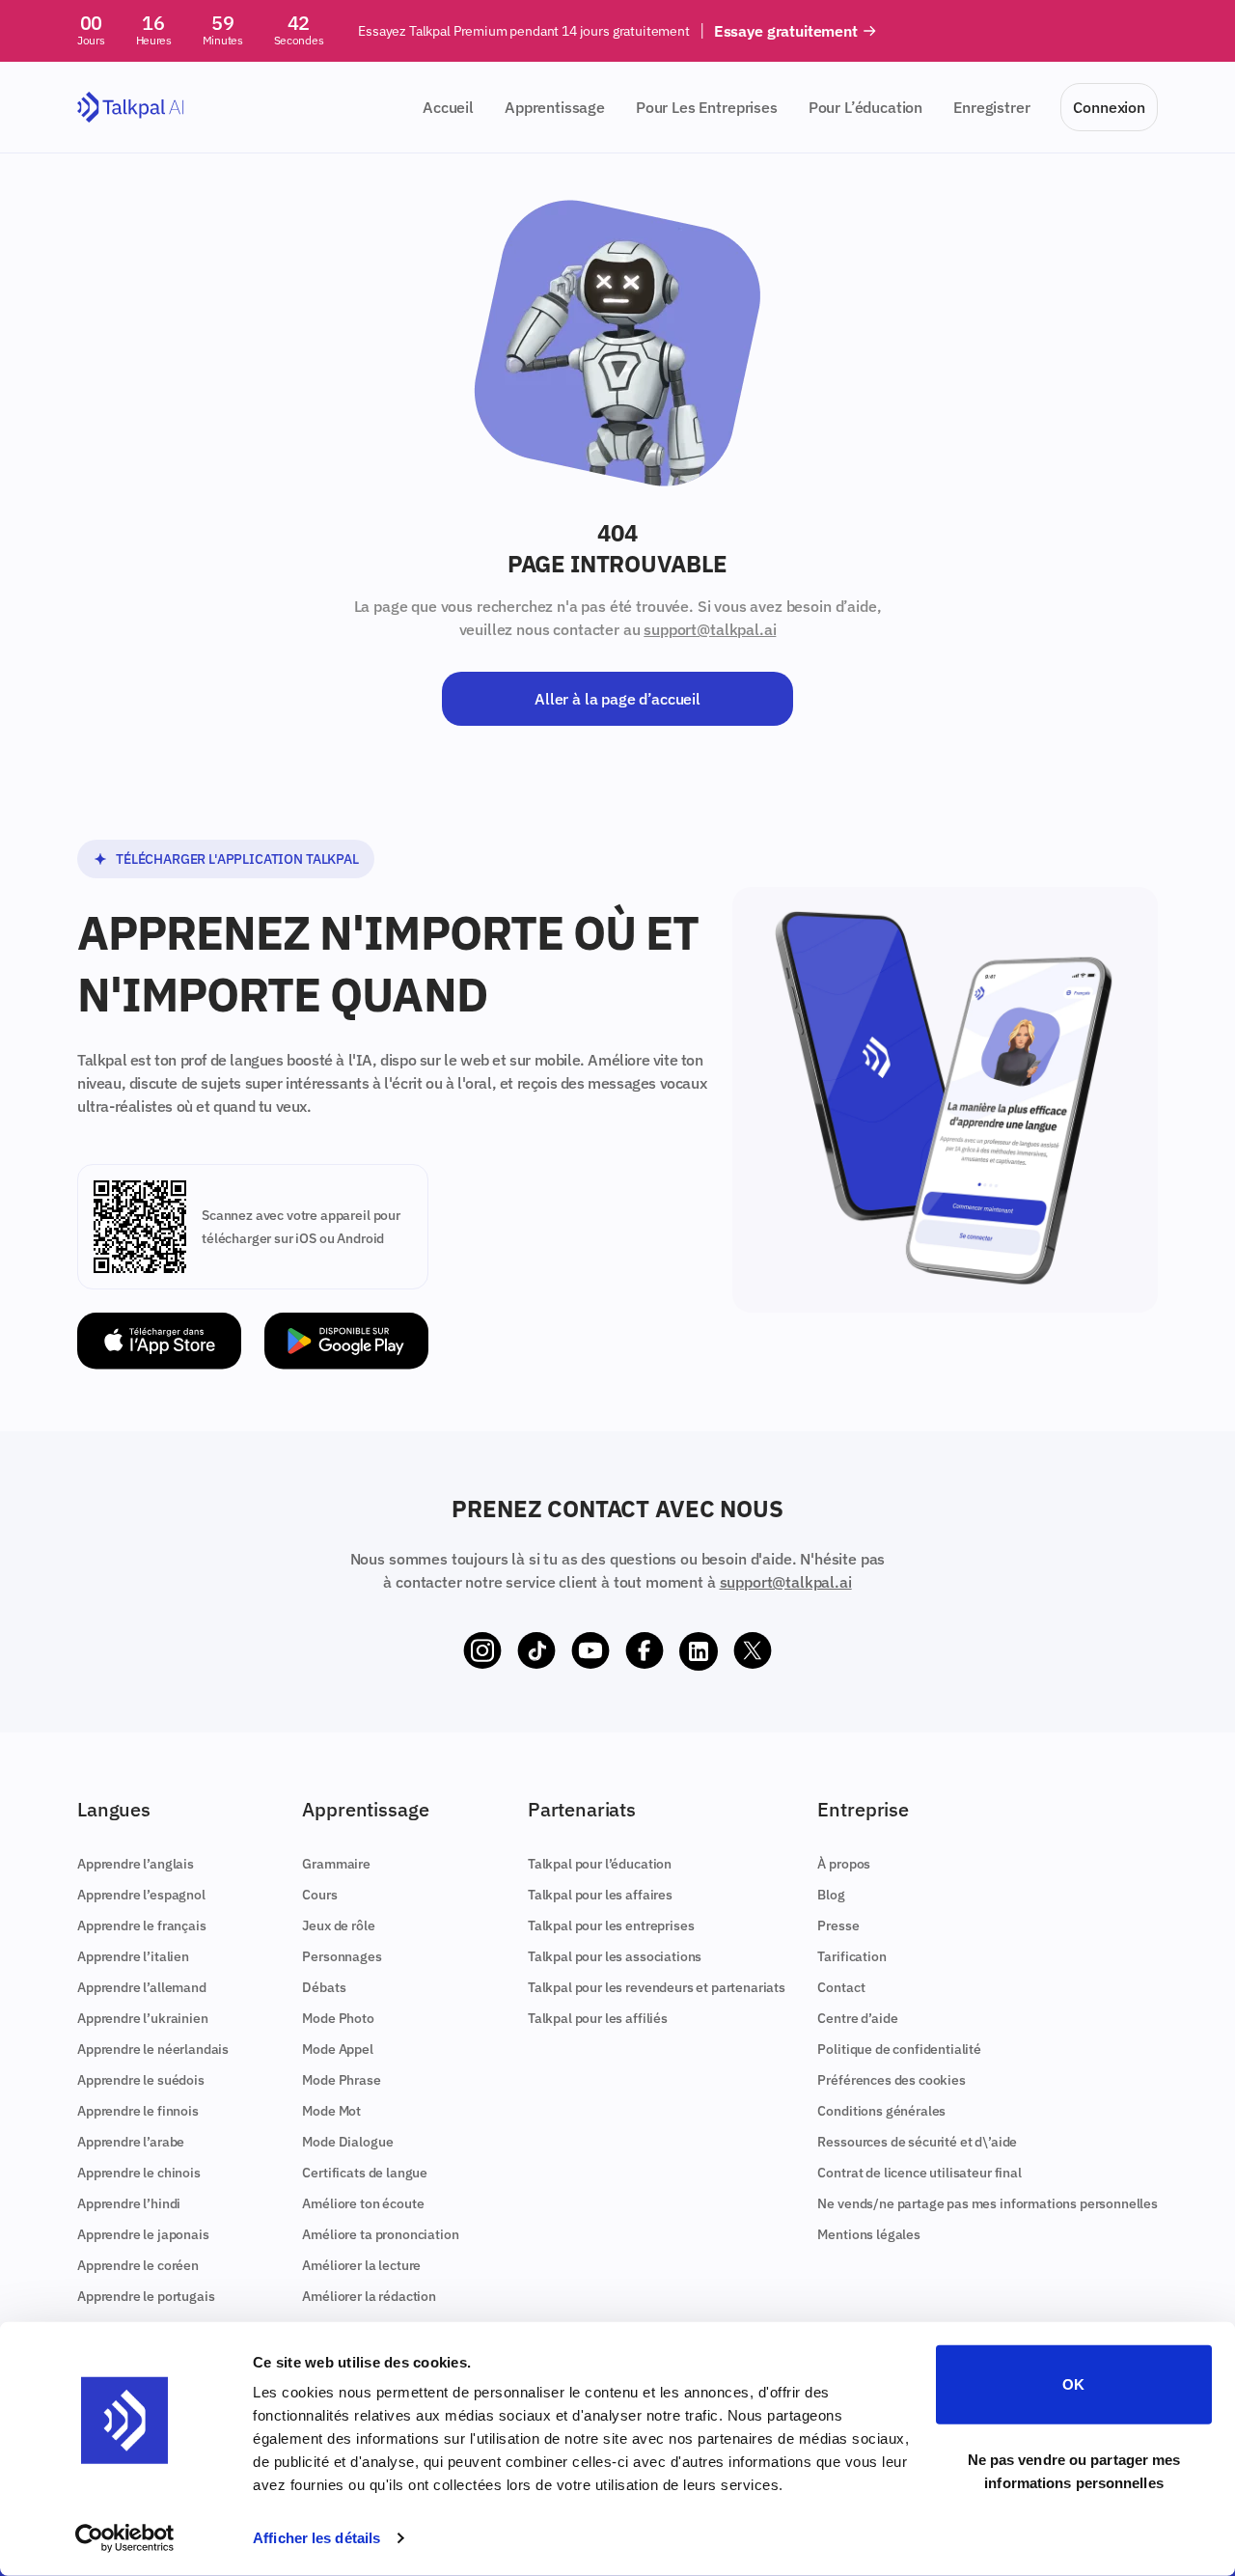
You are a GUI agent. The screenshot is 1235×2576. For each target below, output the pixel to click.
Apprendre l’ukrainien (143, 2018)
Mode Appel (337, 2049)
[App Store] (159, 1341)
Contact (841, 1987)
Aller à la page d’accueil (617, 699)
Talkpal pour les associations (615, 1956)
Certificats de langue (365, 2173)
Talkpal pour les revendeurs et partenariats (657, 1987)
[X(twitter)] (753, 1651)
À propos (844, 1864)
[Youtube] (590, 1651)
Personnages (342, 1956)
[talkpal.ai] (131, 108)
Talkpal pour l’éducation (600, 1864)
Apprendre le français (142, 1925)
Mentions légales (868, 2234)
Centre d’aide (857, 2018)
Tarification (851, 1956)
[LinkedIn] (699, 1651)
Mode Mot (331, 2111)
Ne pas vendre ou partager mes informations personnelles (1074, 2470)
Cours (319, 1895)
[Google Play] (346, 1341)
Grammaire (336, 1864)
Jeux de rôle (338, 1925)
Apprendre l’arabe (131, 2142)
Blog (831, 1895)
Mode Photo (338, 2018)
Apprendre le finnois (138, 2111)
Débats (324, 1987)
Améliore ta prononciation (380, 2234)
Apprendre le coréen (138, 2265)
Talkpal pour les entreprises (611, 1925)
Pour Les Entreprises (707, 107)
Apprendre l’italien (133, 1956)
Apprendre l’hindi (129, 2203)
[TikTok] (536, 1651)
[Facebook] (645, 1651)
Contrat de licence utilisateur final (919, 2173)
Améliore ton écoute (363, 2203)
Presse (838, 1925)
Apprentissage (555, 107)
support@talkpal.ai (710, 629)
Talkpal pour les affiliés (598, 2018)
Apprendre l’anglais (136, 1864)
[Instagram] (482, 1651)
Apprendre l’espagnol (141, 1895)
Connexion (1109, 107)
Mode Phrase (341, 2080)
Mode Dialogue (347, 2142)
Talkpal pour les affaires (600, 1895)
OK (1073, 2384)
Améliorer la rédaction (369, 2296)
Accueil (448, 107)
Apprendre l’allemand (142, 1987)
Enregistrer (991, 107)
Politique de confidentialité (899, 2049)
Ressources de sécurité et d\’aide (917, 2142)
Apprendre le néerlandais (153, 2049)
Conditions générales (881, 2111)
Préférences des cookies (891, 2080)
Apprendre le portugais (146, 2296)
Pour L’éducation (865, 107)
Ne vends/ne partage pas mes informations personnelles (988, 2203)
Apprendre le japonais (143, 2234)
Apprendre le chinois (139, 2173)
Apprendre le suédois (141, 2080)
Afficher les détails (316, 2538)
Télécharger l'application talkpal (237, 859)
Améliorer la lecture (361, 2265)
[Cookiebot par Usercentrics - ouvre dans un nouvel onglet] (125, 2538)
